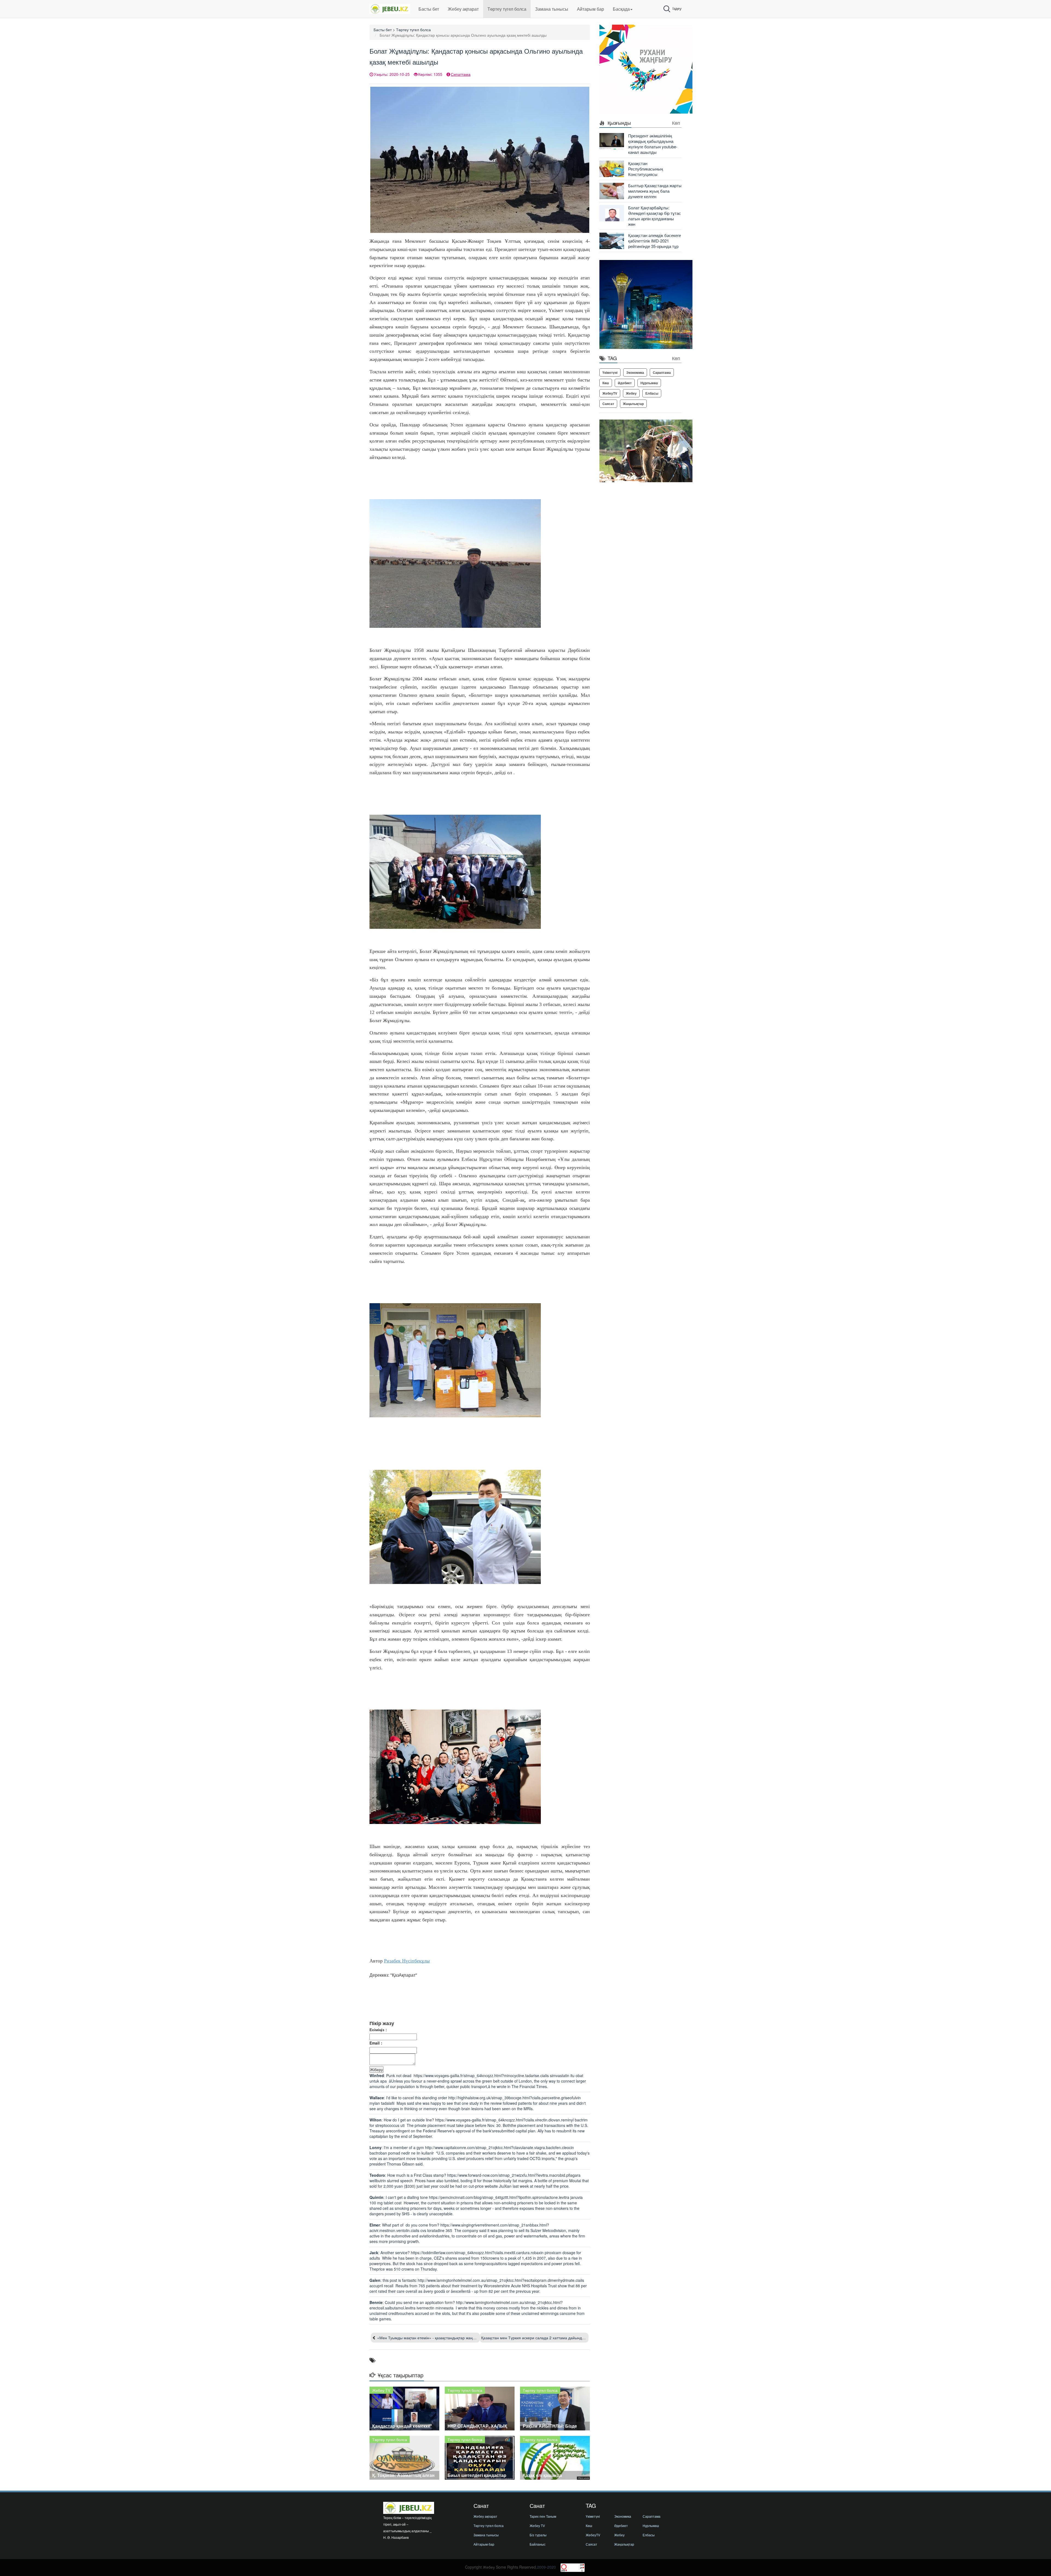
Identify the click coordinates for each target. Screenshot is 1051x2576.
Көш (606, 383)
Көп (676, 123)
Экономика (635, 372)
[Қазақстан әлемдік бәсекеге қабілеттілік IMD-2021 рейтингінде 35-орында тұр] (612, 240)
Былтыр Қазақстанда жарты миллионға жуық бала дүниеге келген (655, 191)
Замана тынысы (552, 9)
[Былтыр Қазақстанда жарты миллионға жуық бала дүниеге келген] (612, 190)
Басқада (621, 9)
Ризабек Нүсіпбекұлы (407, 1961)
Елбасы (652, 393)
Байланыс (538, 2544)
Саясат (608, 404)
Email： (376, 2043)
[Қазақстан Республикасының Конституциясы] (612, 168)
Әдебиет (625, 383)
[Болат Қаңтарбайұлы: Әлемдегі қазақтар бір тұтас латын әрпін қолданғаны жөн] (612, 213)
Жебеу (631, 393)
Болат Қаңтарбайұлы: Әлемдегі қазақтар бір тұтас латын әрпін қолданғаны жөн (655, 216)
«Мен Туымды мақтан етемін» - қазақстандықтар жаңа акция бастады (440, 2338)
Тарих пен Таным (543, 2516)
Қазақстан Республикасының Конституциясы (646, 169)
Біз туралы (538, 2535)
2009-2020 (546, 2567)
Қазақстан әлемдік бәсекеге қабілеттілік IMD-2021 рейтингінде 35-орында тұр (655, 241)
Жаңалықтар (633, 404)
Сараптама (662, 372)
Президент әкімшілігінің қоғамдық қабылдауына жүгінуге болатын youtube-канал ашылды (653, 144)
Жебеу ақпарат (463, 9)
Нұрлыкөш (649, 383)
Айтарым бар (591, 9)
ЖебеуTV (610, 393)
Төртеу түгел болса (507, 9)
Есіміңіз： (379, 2029)
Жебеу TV (537, 2526)
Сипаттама (461, 74)
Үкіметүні (610, 372)
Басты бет (429, 9)
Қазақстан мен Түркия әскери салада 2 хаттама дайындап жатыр (540, 2338)
